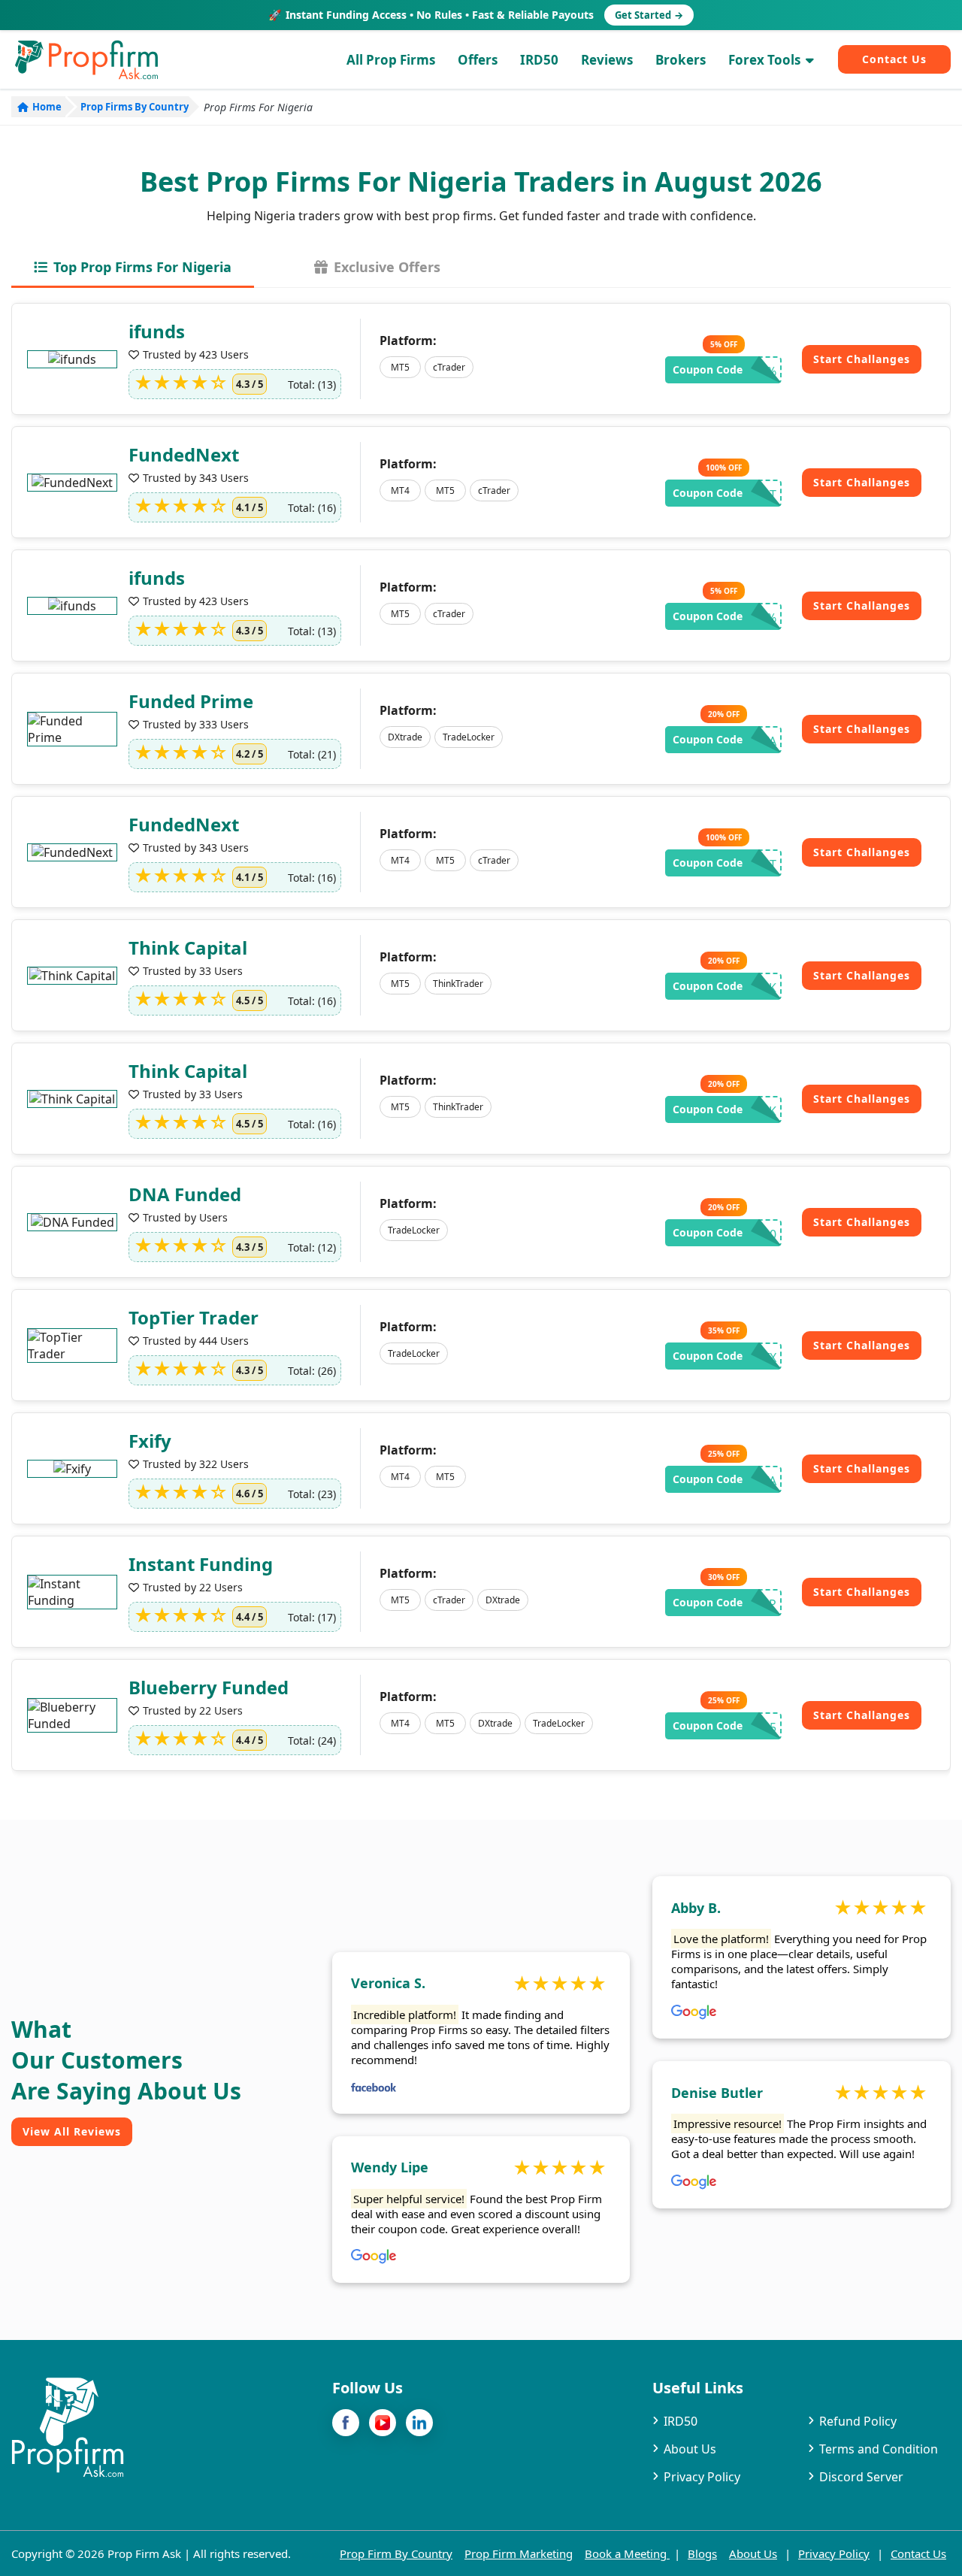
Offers (478, 60)
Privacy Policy (702, 2477)
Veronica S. (388, 1983)
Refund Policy (858, 2421)
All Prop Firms (391, 60)
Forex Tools (764, 60)
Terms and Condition (879, 2449)
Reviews (607, 60)
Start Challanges (862, 359)
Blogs (702, 2553)
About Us (690, 2449)
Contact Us (894, 59)
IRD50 (539, 60)
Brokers (681, 60)
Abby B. (696, 1908)
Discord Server (861, 2477)
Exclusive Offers (385, 267)
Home (47, 107)
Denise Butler (717, 2093)
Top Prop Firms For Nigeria (141, 267)
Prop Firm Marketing (519, 2553)
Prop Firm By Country (396, 2553)
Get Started (649, 15)
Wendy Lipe (390, 2167)
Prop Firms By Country (135, 107)
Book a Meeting (627, 2553)
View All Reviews (72, 2131)
